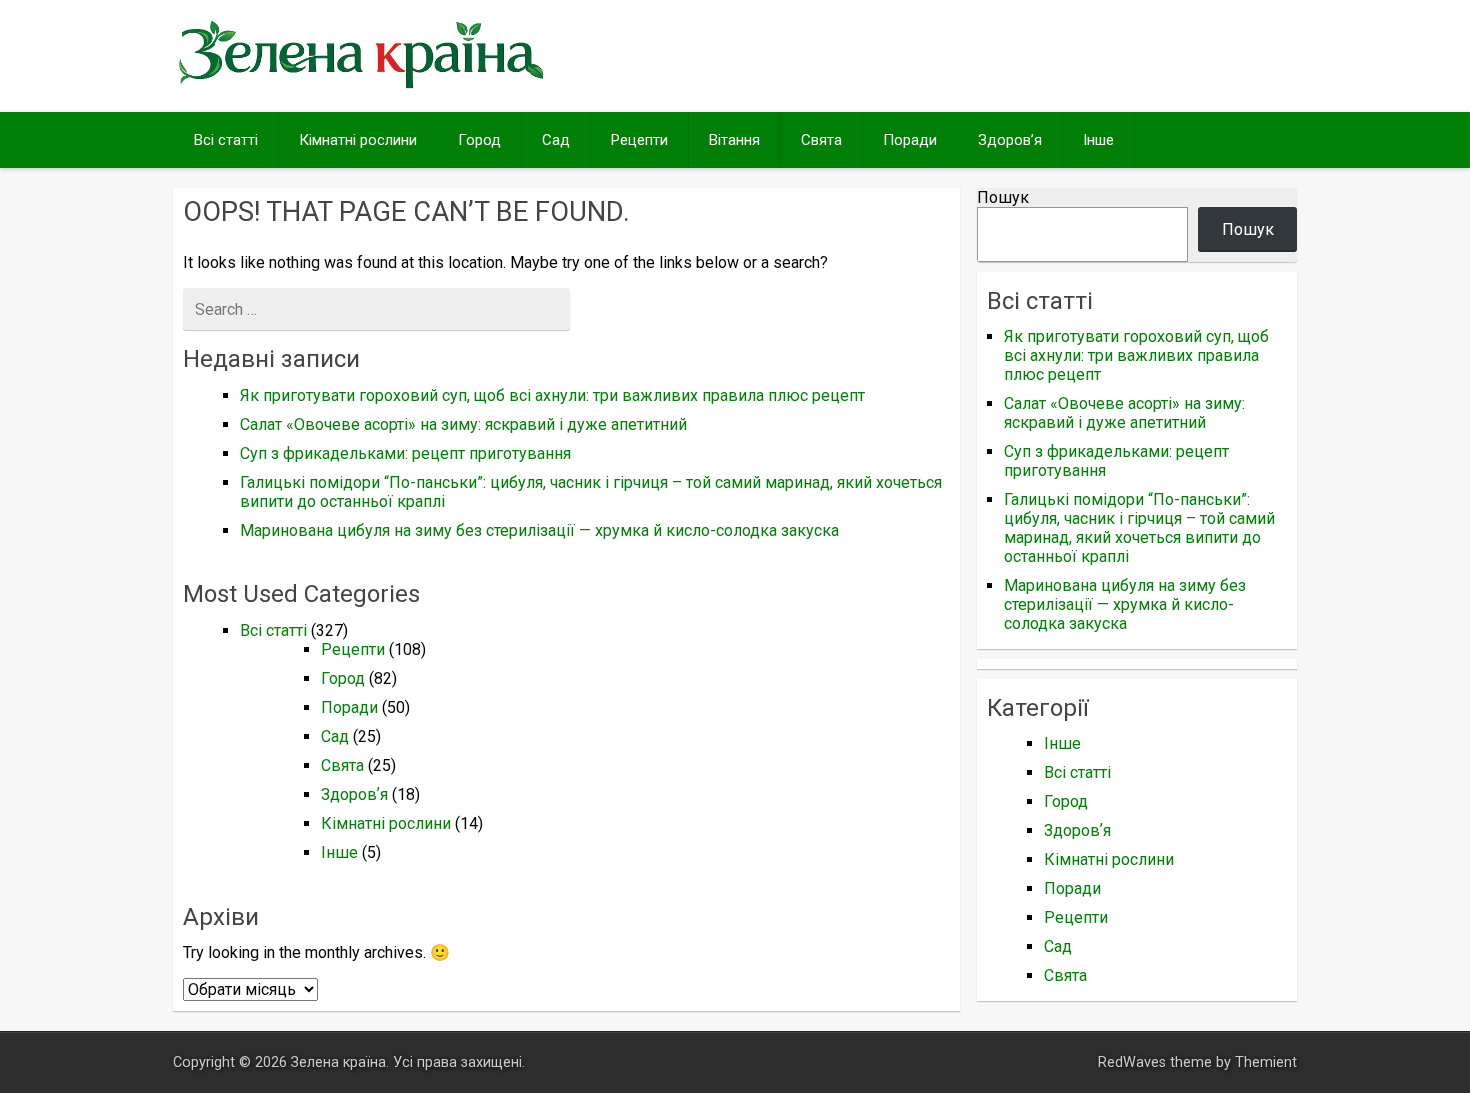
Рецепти (639, 140)
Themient (1266, 1062)
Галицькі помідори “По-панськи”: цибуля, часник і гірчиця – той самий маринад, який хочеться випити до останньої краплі (1139, 528)
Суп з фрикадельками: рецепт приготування (405, 453)
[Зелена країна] (361, 86)
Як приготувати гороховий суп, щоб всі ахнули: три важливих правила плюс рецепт (552, 395)
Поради (910, 140)
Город (479, 140)
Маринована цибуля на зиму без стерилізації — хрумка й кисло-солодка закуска (539, 530)
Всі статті (226, 140)
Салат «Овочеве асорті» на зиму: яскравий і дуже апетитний (463, 424)
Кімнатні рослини (358, 140)
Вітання (734, 140)
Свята (821, 140)
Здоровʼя (1010, 140)
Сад (556, 140)
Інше (1098, 140)
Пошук (1003, 197)
